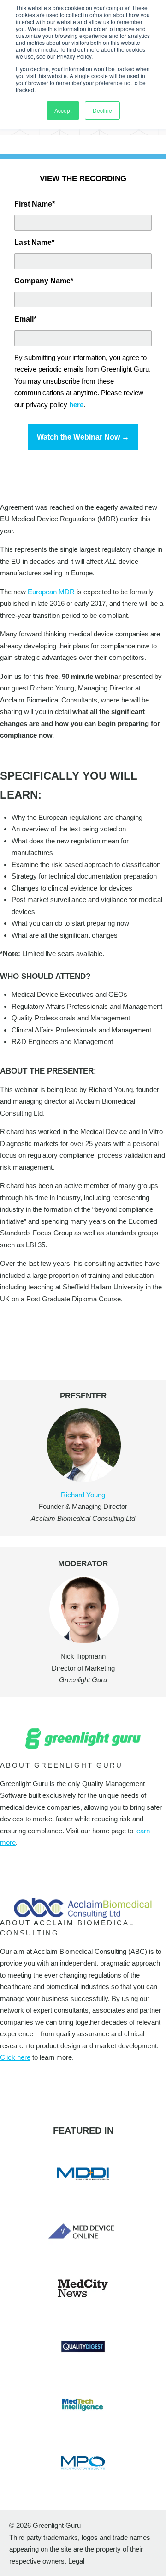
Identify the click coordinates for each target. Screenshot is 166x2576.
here (76, 405)
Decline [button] (102, 110)
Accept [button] (63, 110)
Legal (76, 2561)
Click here (15, 2057)
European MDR (51, 592)
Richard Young (83, 1495)
